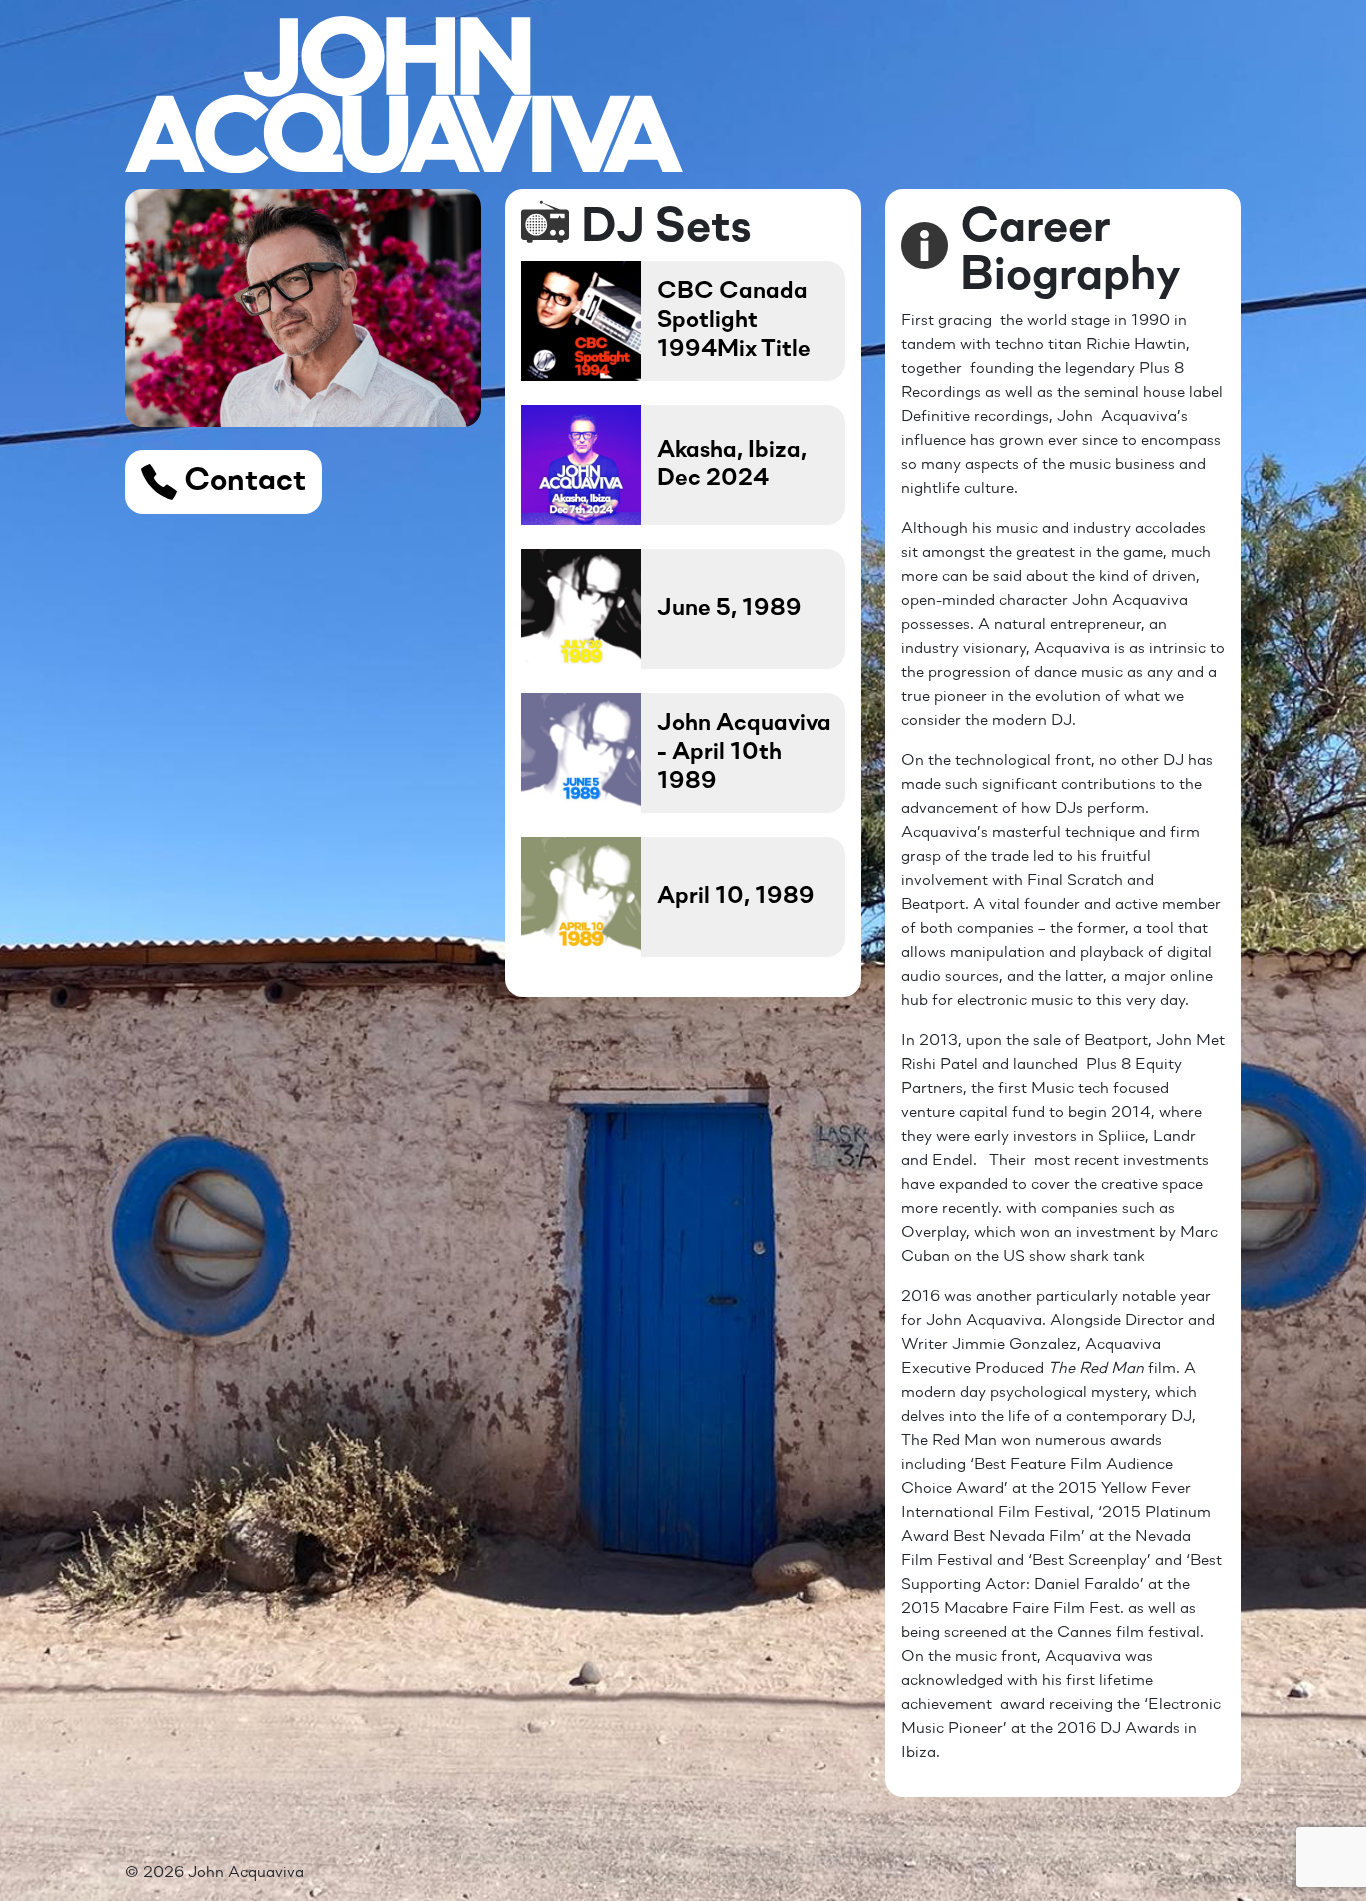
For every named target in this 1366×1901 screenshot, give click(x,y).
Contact (241, 482)
